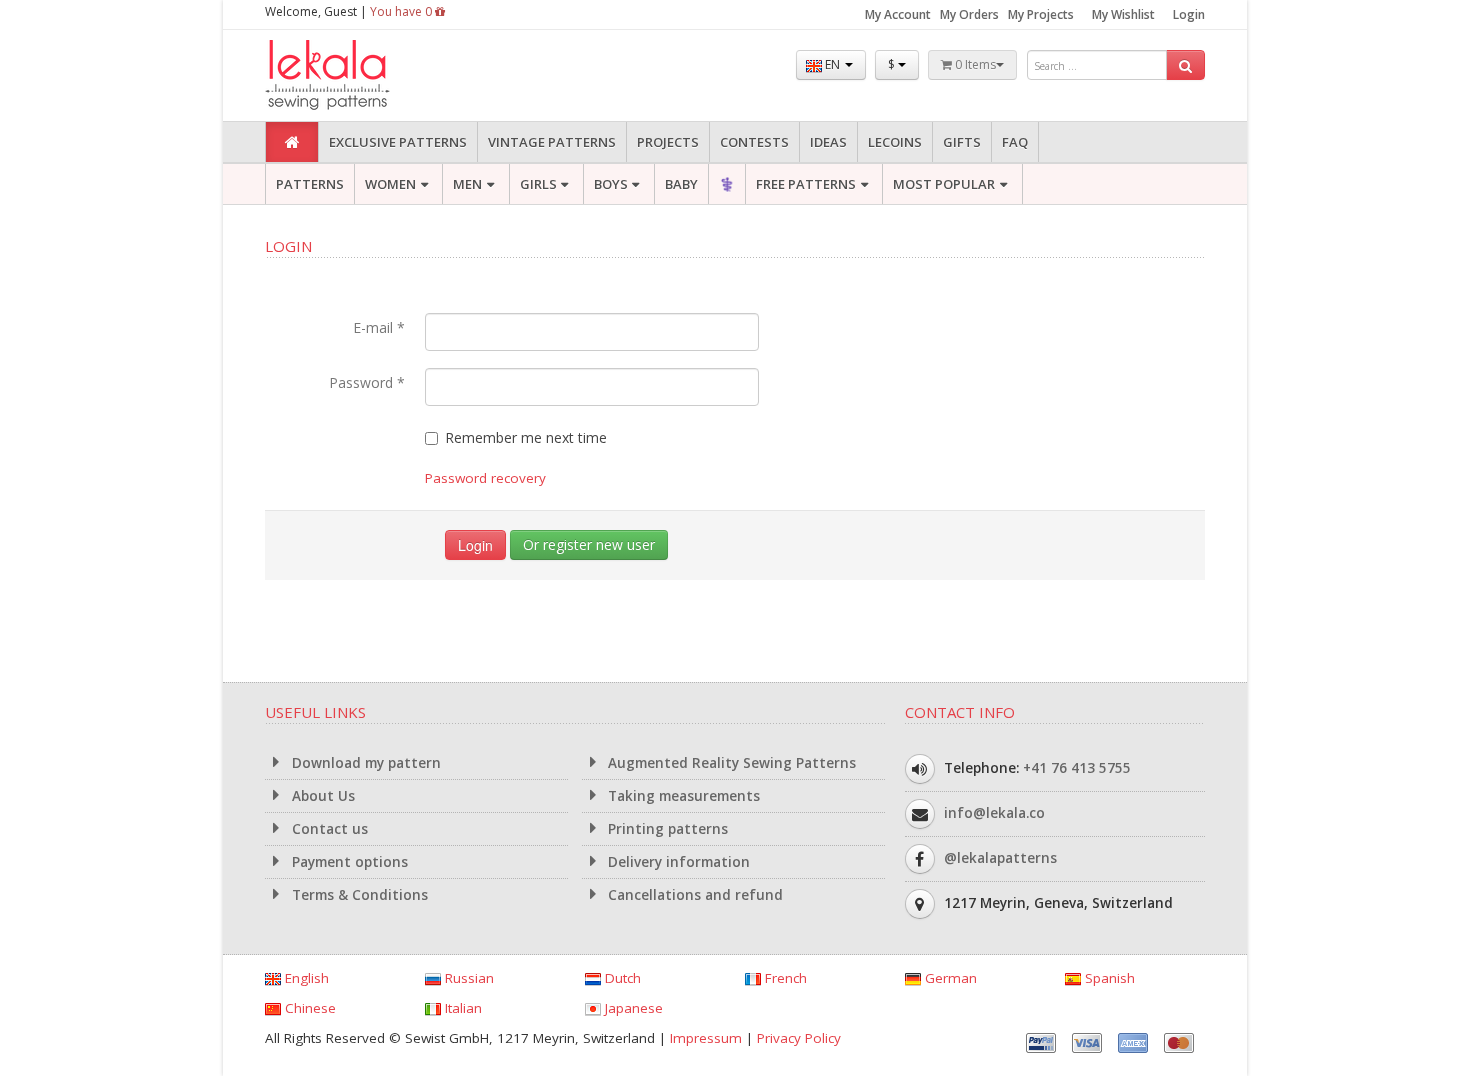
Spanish (1108, 978)
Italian (461, 1008)
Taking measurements (682, 796)
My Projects (1041, 14)
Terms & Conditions (358, 895)
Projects (668, 142)
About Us (321, 796)
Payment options (348, 862)
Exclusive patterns (398, 142)
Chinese (308, 1008)
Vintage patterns (552, 142)
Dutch (621, 978)
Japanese (632, 1008)
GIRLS (538, 184)
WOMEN (390, 184)
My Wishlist (1123, 14)
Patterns (310, 184)
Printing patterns (666, 829)
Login (1189, 14)
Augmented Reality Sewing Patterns (730, 763)
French (784, 978)
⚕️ (727, 184)
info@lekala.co (994, 813)
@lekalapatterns (1000, 858)
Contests (754, 142)
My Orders (969, 14)
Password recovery (485, 478)
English (305, 978)
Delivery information (677, 862)
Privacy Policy (799, 1038)
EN (832, 64)
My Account (898, 14)
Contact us (328, 829)
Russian (467, 978)
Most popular (944, 184)
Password (367, 382)
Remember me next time (526, 437)
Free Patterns (806, 184)
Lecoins (895, 142)
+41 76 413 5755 (1077, 768)
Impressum (706, 1038)
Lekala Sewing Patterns (365, 75)
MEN (467, 184)
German (949, 978)
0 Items (974, 64)
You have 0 (402, 11)
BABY (681, 184)
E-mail (379, 327)
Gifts (962, 142)
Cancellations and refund (693, 895)
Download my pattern (364, 763)
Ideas (828, 142)
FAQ (1015, 142)
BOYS (611, 184)
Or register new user (589, 544)
